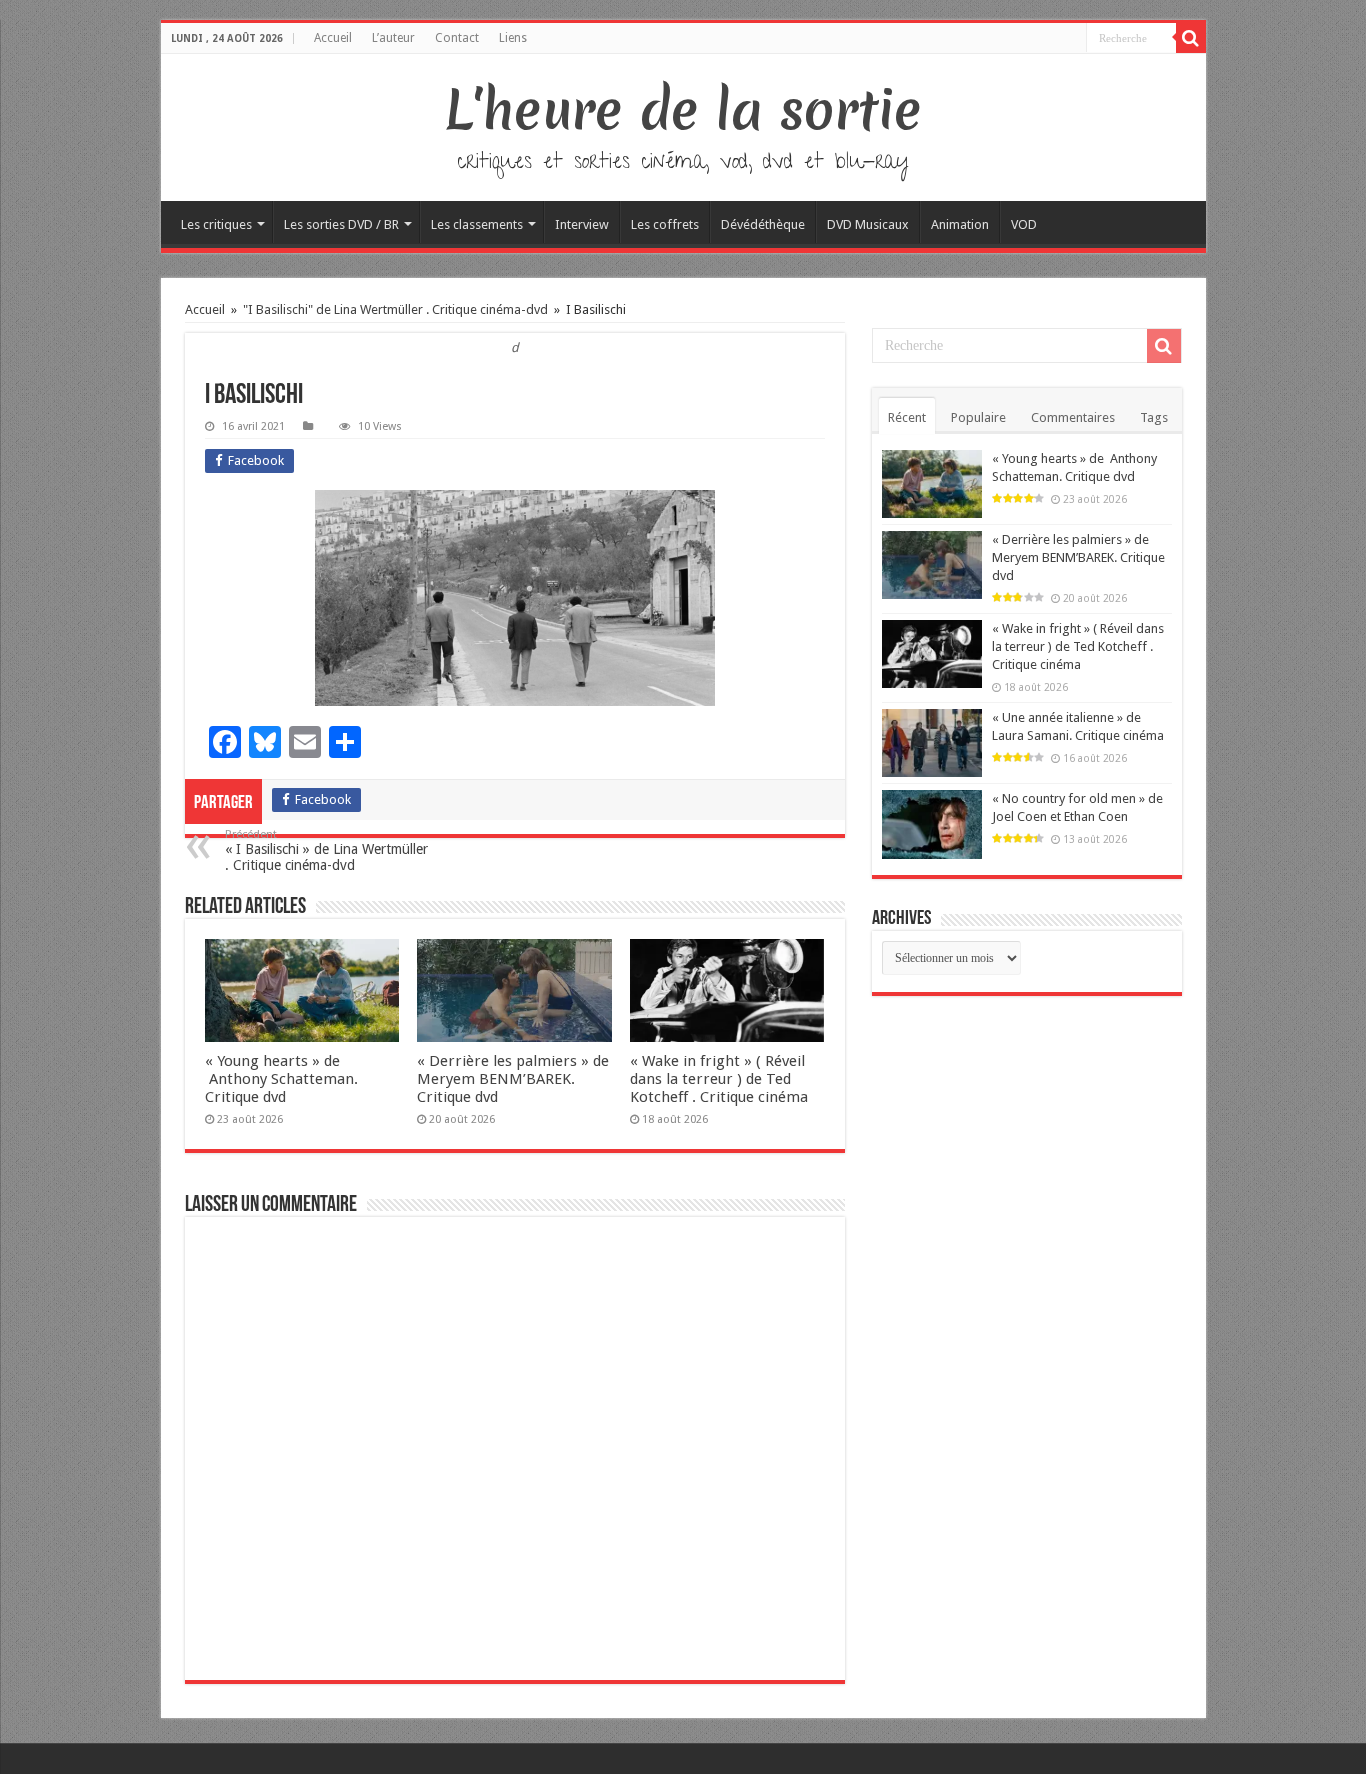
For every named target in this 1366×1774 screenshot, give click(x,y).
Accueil (333, 38)
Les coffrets (665, 224)
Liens (513, 38)
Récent (907, 417)
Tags (1154, 417)
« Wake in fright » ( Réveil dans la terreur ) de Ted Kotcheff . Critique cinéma (719, 1079)
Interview (582, 224)
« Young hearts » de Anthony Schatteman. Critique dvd (281, 1079)
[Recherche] (1191, 38)
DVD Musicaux (868, 224)
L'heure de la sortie (683, 110)
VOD (1024, 224)
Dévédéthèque (763, 224)
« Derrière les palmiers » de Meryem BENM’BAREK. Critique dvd (513, 1079)
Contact (457, 38)
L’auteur (393, 38)
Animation (960, 224)
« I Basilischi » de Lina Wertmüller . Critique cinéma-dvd (326, 850)
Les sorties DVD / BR (341, 224)
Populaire (978, 417)
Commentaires (1073, 417)
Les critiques (216, 224)
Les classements (477, 224)
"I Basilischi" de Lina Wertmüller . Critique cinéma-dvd (395, 309)
